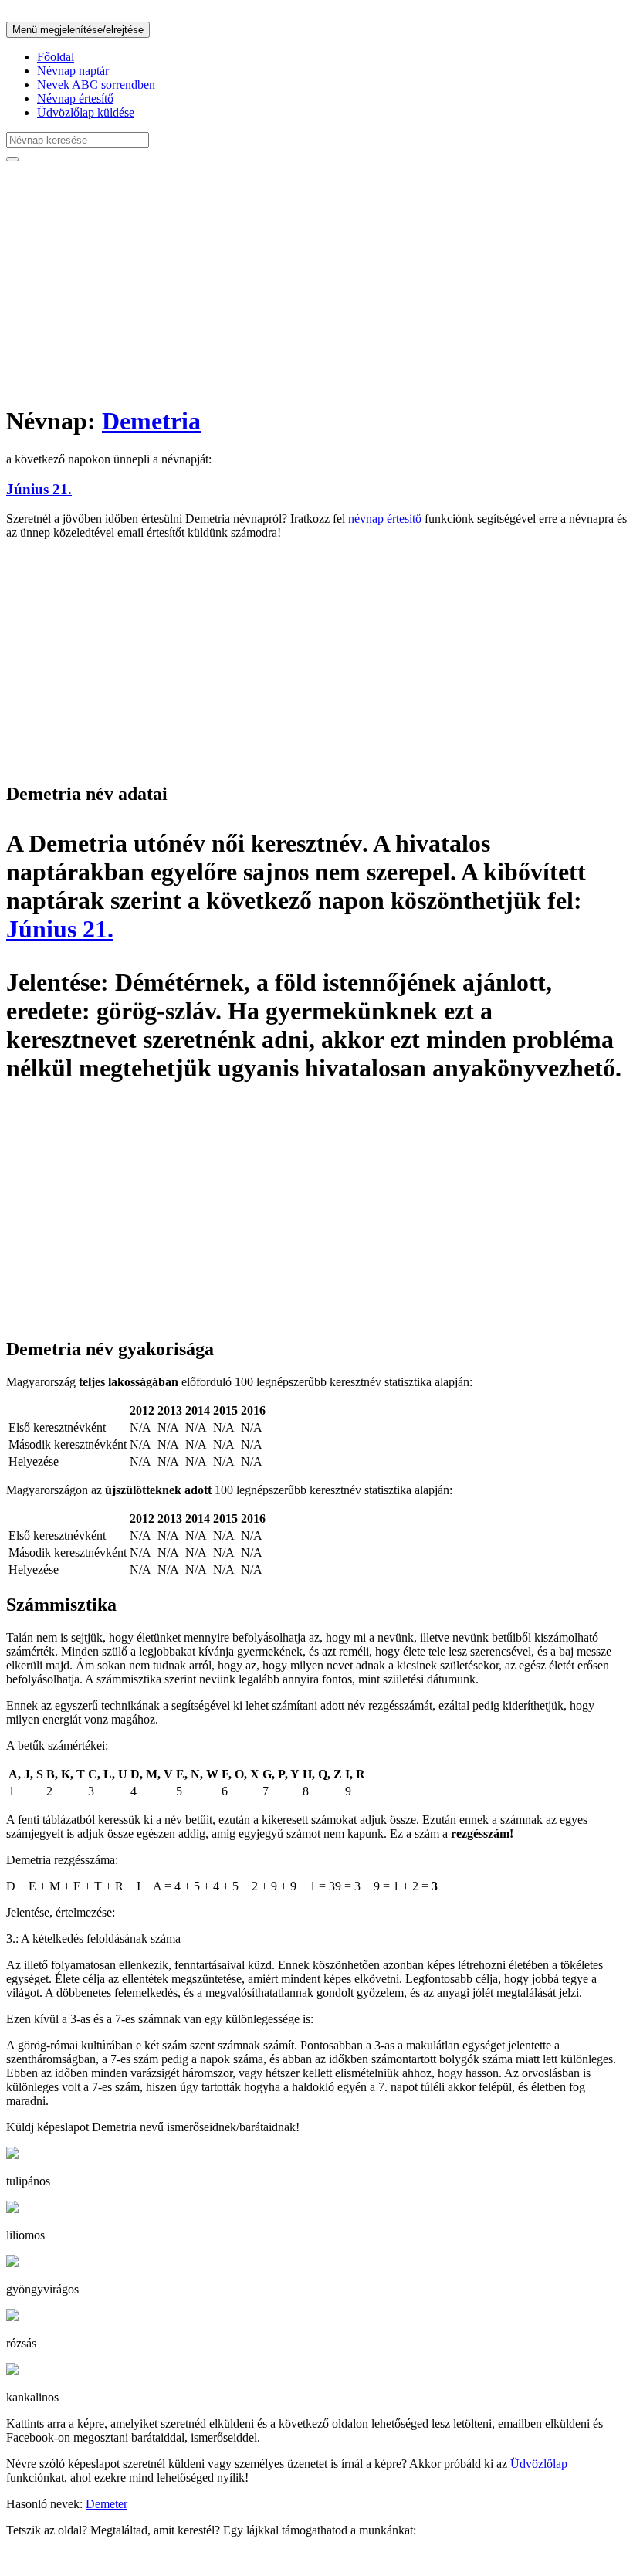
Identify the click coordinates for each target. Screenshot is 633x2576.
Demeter (107, 2504)
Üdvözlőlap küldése (86, 112)
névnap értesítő (385, 519)
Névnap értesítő (75, 98)
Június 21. (39, 489)
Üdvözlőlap (539, 2464)
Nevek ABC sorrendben (96, 85)
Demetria (151, 421)
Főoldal (56, 57)
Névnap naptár (73, 71)
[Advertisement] (316, 283)
